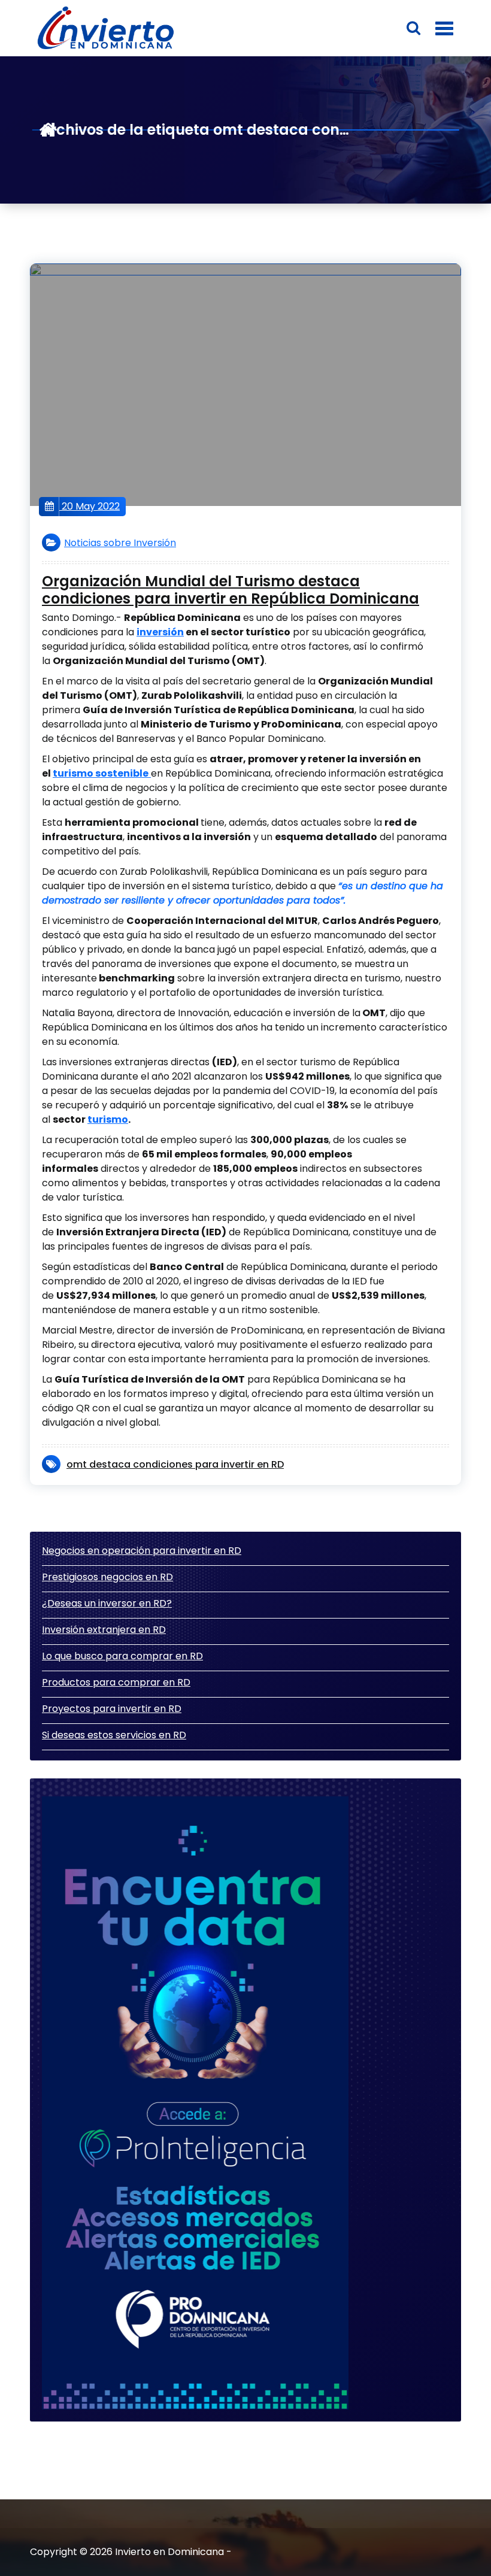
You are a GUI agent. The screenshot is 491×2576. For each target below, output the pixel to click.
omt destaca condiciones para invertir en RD (175, 1464)
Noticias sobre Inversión (120, 543)
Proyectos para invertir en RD (112, 1709)
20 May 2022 (90, 506)
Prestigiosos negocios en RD (107, 1577)
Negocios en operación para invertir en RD (142, 1551)
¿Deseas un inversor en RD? (107, 1603)
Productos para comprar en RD (116, 1682)
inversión (160, 632)
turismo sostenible (101, 773)
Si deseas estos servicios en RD (114, 1735)
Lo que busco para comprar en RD (122, 1656)
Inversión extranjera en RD (104, 1630)
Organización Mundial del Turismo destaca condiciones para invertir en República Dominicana (231, 590)
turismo (108, 1119)
